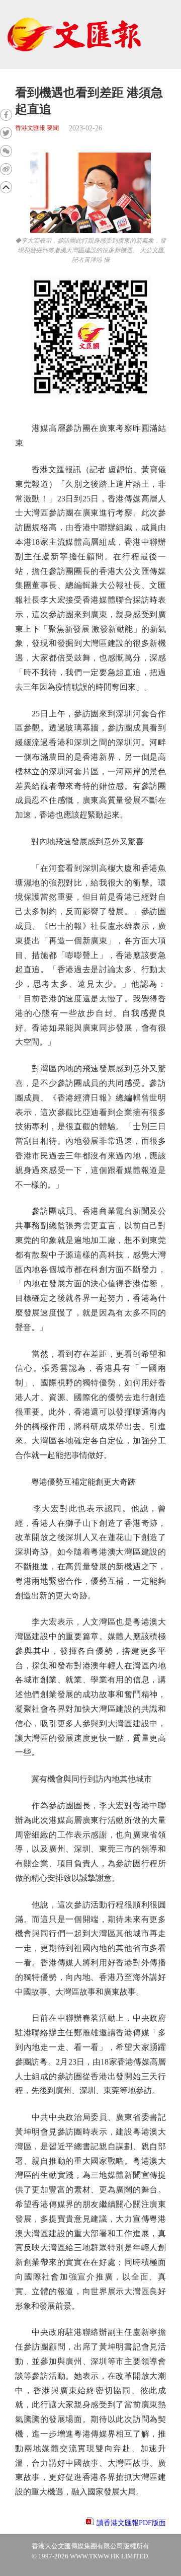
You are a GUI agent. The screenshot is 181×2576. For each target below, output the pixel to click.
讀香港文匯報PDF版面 (131, 2523)
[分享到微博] (6, 169)
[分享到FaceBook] (6, 115)
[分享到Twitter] (6, 133)
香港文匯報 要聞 (37, 128)
